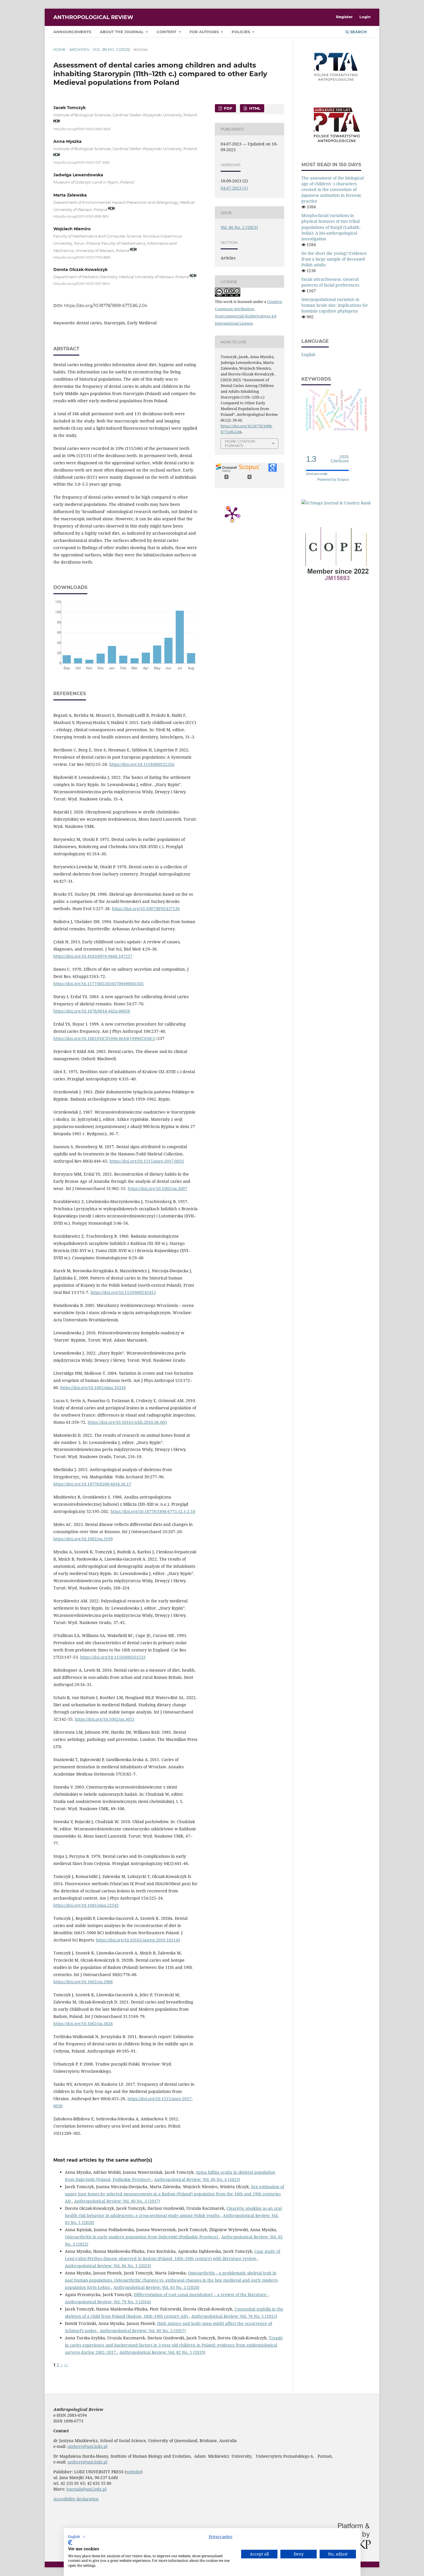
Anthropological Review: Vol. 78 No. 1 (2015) (234, 2316)
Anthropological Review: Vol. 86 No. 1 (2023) (108, 2266)
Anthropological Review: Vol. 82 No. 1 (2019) (162, 2352)
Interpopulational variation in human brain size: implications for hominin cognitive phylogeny (335, 305)
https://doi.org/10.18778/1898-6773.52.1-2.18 (153, 1511)
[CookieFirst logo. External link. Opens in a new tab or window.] (70, 2543)
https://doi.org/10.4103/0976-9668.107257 (93, 956)
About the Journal (122, 32)
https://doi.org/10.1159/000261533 (113, 1657)
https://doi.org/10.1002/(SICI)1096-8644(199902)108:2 (104, 1038)
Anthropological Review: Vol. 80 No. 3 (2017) (117, 2201)
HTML (254, 108)
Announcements (72, 32)
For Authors (205, 32)
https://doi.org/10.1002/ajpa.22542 (86, 1905)
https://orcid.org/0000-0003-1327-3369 (81, 163)
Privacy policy (221, 2537)
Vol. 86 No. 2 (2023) (111, 49)
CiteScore (340, 459)
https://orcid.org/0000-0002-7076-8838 (82, 257)
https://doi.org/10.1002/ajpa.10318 (93, 1388)
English (308, 354)
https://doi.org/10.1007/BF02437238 (146, 909)
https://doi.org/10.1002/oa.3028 (83, 2024)
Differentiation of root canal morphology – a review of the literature (201, 2295)
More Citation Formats (240, 443)
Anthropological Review (93, 17)
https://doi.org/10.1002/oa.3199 (83, 1539)
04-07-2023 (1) (234, 188)
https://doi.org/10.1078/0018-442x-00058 (92, 1011)
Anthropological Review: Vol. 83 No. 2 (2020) (156, 2287)
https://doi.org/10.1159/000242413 (123, 1292)
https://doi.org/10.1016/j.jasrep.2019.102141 (138, 1940)
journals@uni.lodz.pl (86, 2489)
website (134, 2472)
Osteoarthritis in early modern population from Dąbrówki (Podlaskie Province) (142, 2237)
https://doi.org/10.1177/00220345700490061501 (99, 984)
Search (358, 32)
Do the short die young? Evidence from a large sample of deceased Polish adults (334, 259)
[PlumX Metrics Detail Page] (232, 514)
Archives (79, 49)
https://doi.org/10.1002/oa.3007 (157, 1188)
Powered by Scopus (333, 480)
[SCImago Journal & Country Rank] (336, 503)
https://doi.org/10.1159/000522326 (142, 764)
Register (344, 17)
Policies (241, 32)
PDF (227, 108)
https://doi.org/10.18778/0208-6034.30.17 (92, 1484)
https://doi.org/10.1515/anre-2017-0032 (147, 1161)
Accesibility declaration (76, 2499)
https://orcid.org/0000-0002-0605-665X (82, 129)
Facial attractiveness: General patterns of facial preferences (330, 282)
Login (365, 17)
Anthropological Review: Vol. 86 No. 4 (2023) (197, 2179)
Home (60, 49)
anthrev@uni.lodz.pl (87, 2446)
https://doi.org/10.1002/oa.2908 (83, 1982)
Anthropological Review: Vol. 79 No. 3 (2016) (108, 2302)
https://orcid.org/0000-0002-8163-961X (81, 217)
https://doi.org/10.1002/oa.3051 (105, 1719)
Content (167, 32)
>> (66, 2365)
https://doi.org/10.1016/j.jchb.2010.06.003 (127, 1422)
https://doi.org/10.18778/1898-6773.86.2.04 (106, 306)
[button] (77, 2537)
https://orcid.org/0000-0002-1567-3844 (82, 284)
